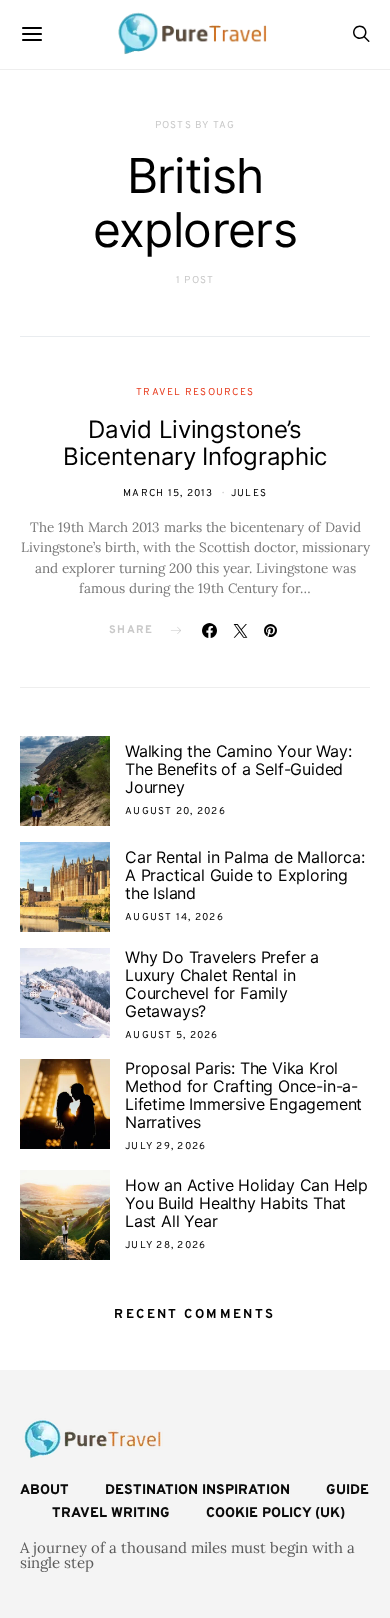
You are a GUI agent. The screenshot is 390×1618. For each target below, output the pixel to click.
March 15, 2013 (168, 493)
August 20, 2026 (175, 811)
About (44, 1490)
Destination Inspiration (197, 1490)
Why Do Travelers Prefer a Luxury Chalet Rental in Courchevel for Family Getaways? (222, 984)
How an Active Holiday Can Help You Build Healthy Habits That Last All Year (246, 1203)
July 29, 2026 (165, 1146)
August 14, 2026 (174, 917)
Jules (249, 493)
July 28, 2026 (165, 1245)
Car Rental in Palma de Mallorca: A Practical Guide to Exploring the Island (245, 875)
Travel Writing (111, 1513)
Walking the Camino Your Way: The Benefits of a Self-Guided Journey (238, 769)
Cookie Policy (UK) (275, 1513)
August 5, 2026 (172, 1035)
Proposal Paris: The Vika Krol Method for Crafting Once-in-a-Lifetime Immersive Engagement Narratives (243, 1095)
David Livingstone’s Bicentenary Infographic (195, 443)
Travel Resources (195, 392)
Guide (347, 1490)
